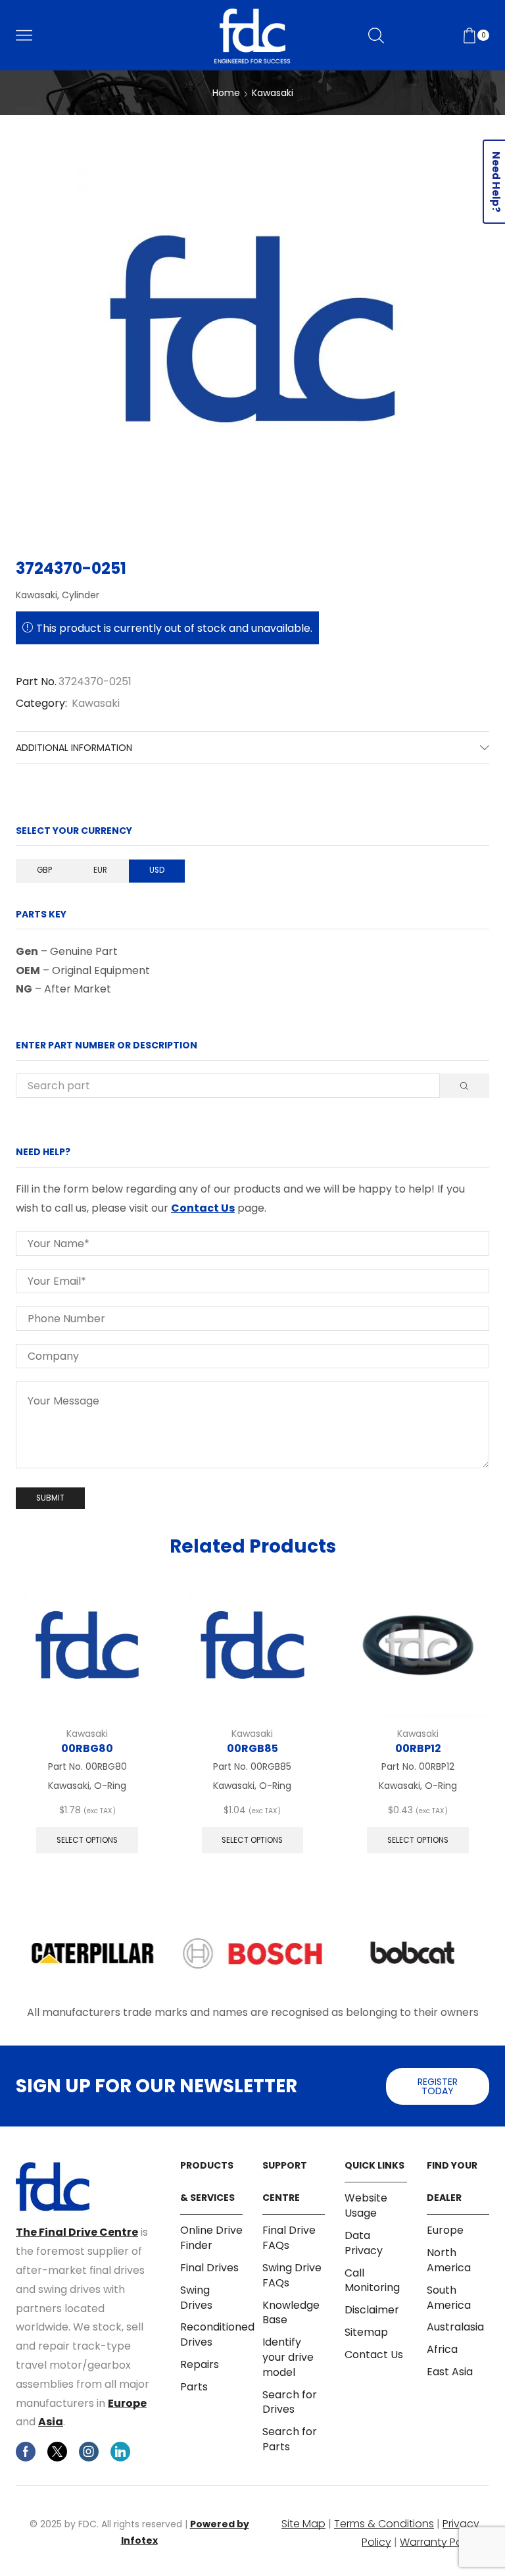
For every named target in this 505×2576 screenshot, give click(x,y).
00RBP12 (418, 1748)
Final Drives (209, 2268)
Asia (51, 2422)
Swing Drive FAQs (292, 2275)
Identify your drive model (288, 2357)
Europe (127, 2403)
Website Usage (366, 2206)
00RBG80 (87, 1748)
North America (449, 2260)
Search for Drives (290, 2402)
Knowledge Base (291, 2313)
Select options (87, 1840)
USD (157, 870)
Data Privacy (364, 2243)
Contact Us (203, 1208)
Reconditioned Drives (217, 2334)
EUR (100, 870)
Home (226, 93)
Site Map (303, 2524)
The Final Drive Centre (77, 2232)
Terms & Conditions (384, 2524)
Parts (194, 2387)
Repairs (200, 2364)
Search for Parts (290, 2439)
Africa (442, 2349)
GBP (44, 870)
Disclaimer (372, 2310)
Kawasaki (273, 93)
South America (449, 2298)
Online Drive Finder (211, 2238)
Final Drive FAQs (289, 2238)
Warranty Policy (440, 2542)
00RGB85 (252, 1748)
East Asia (450, 2372)
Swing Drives (196, 2298)
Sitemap (366, 2332)
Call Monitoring (372, 2280)
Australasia (455, 2327)
